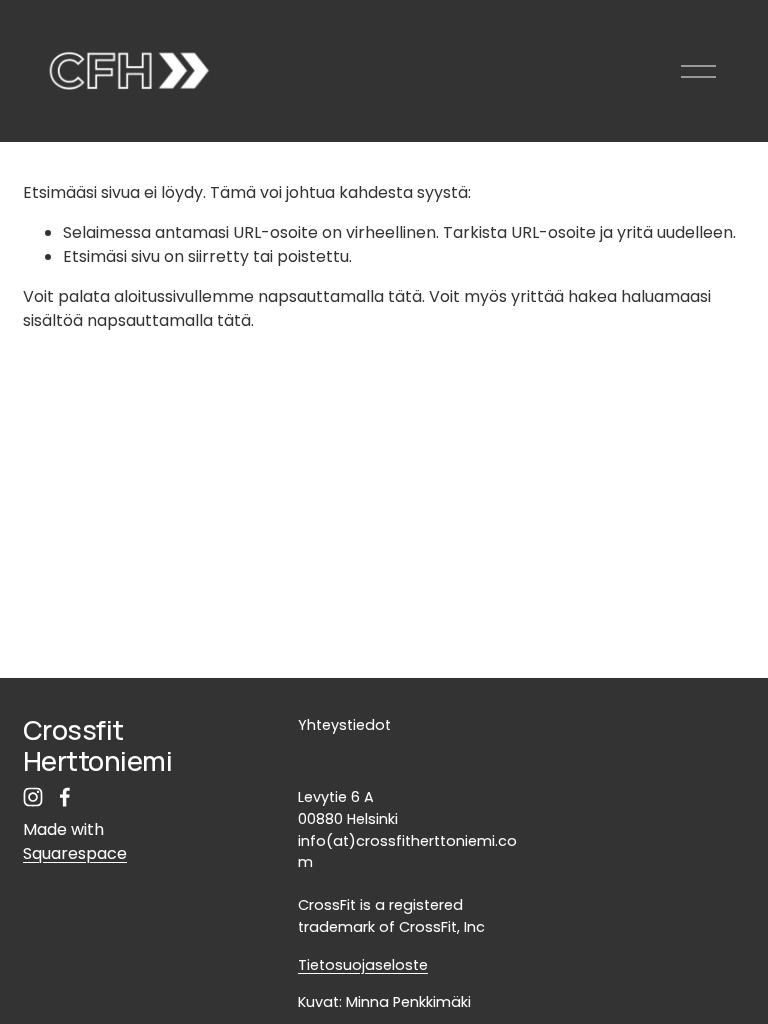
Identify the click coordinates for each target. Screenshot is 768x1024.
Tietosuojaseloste (363, 965)
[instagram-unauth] (33, 797)
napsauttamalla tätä (340, 296)
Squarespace (75, 853)
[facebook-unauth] (65, 797)
